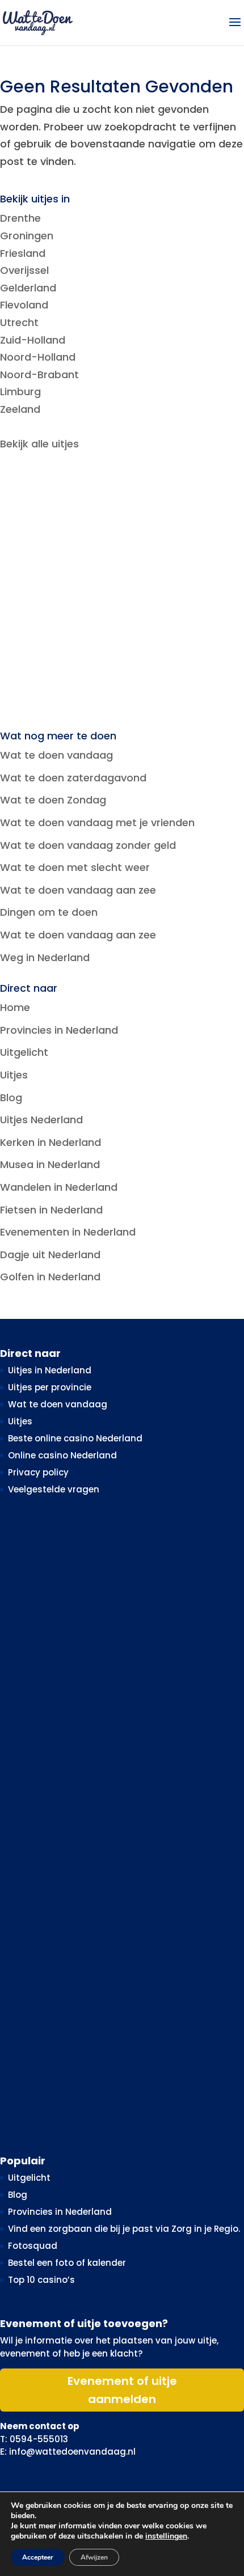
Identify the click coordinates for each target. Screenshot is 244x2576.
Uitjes (14, 1075)
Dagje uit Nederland (50, 1255)
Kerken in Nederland (51, 1142)
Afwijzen (94, 2557)
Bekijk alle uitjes (39, 444)
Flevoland (24, 305)
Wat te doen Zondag (53, 800)
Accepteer (38, 2557)
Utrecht (19, 322)
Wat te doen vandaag (56, 755)
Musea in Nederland (50, 1164)
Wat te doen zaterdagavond (73, 778)
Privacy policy (38, 1472)
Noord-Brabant (39, 375)
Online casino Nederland (62, 1455)
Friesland (23, 253)
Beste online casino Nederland (75, 1438)
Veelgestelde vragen (54, 1489)
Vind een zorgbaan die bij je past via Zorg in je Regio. (124, 2229)
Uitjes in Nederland (50, 1370)
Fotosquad (33, 2246)
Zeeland (20, 409)
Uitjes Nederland (41, 1120)
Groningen (27, 236)
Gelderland (28, 288)
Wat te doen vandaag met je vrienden (97, 822)
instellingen (166, 2536)
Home (15, 1007)
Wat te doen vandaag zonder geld (88, 845)
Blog (11, 1097)
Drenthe (20, 218)
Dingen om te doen (49, 912)
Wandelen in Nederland (59, 1187)
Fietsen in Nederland (51, 1210)
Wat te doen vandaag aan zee (78, 890)
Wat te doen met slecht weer (75, 867)
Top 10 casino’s (41, 2280)
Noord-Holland (38, 357)
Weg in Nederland (45, 957)
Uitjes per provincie (50, 1387)
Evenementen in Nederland (68, 1232)
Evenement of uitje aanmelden (122, 2390)
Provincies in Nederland (59, 1030)
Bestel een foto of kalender (67, 2263)
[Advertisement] (122, 592)
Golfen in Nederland (50, 1277)
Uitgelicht (24, 1052)
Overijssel (24, 270)
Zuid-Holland (33, 340)
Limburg (20, 392)
